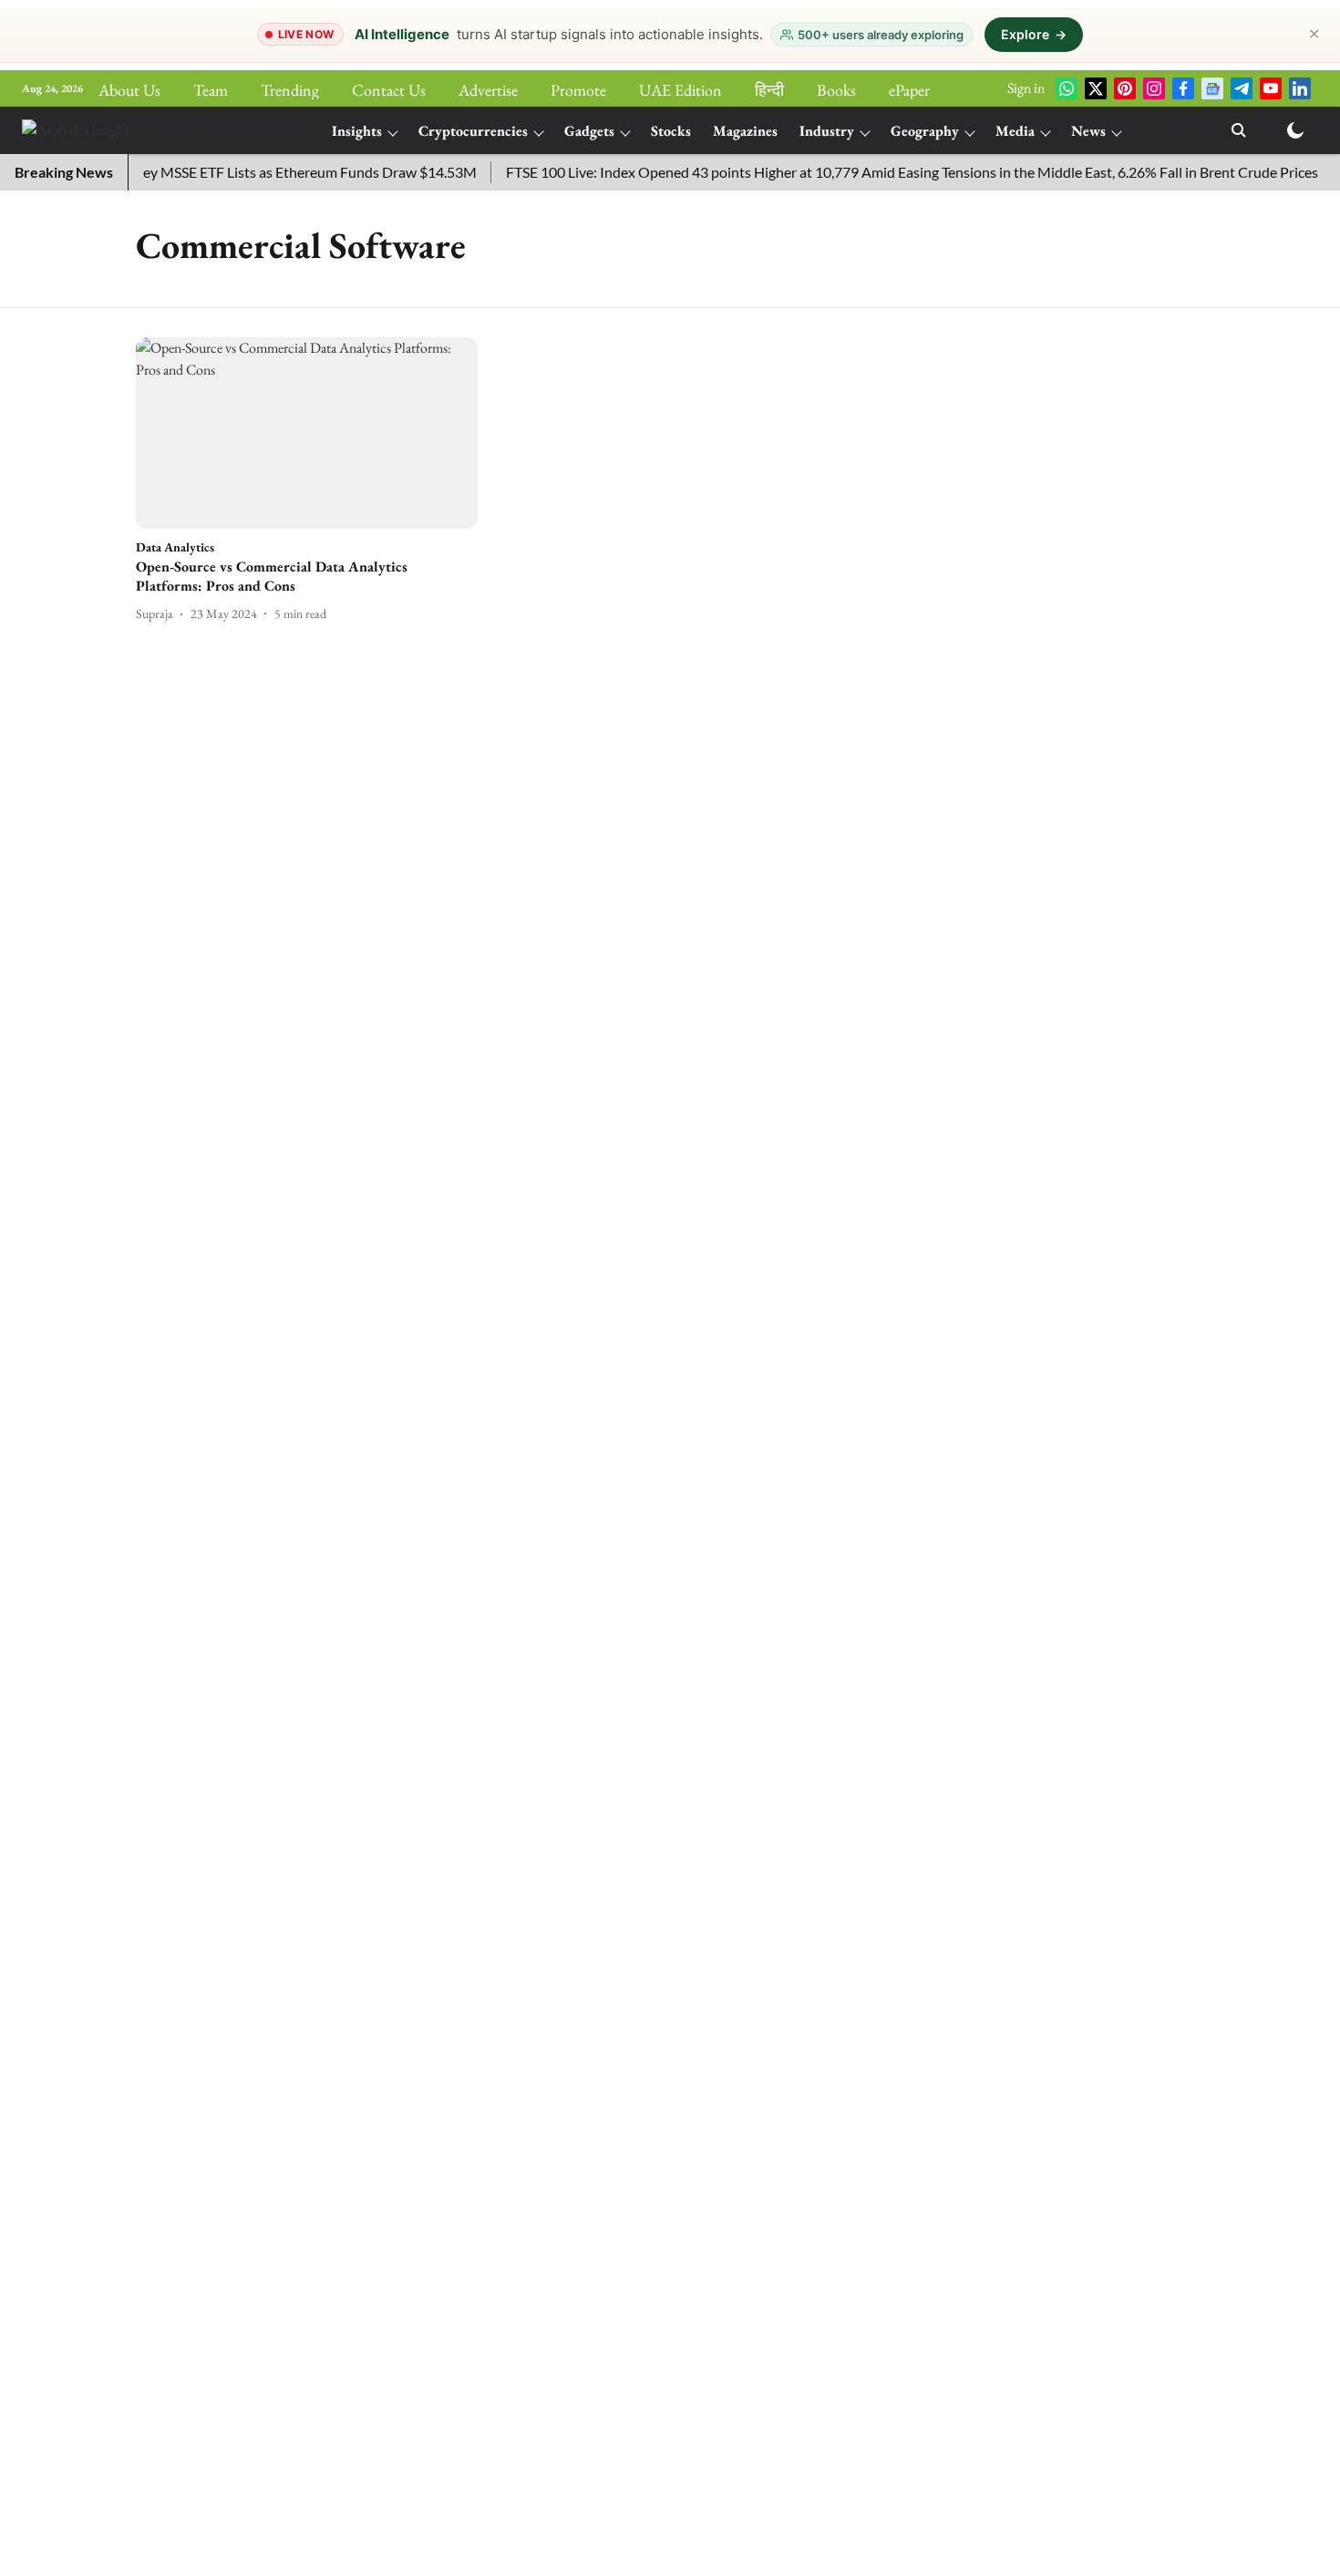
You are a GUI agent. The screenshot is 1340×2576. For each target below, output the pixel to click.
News (1088, 131)
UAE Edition (680, 90)
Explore (1034, 34)
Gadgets (589, 131)
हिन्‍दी (769, 90)
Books (836, 90)
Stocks (671, 131)
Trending (290, 90)
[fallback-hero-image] (307, 433)
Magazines (745, 131)
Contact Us (389, 90)
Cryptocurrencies (473, 131)
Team (211, 90)
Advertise (488, 90)
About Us (129, 90)
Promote (578, 90)
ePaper (909, 90)
